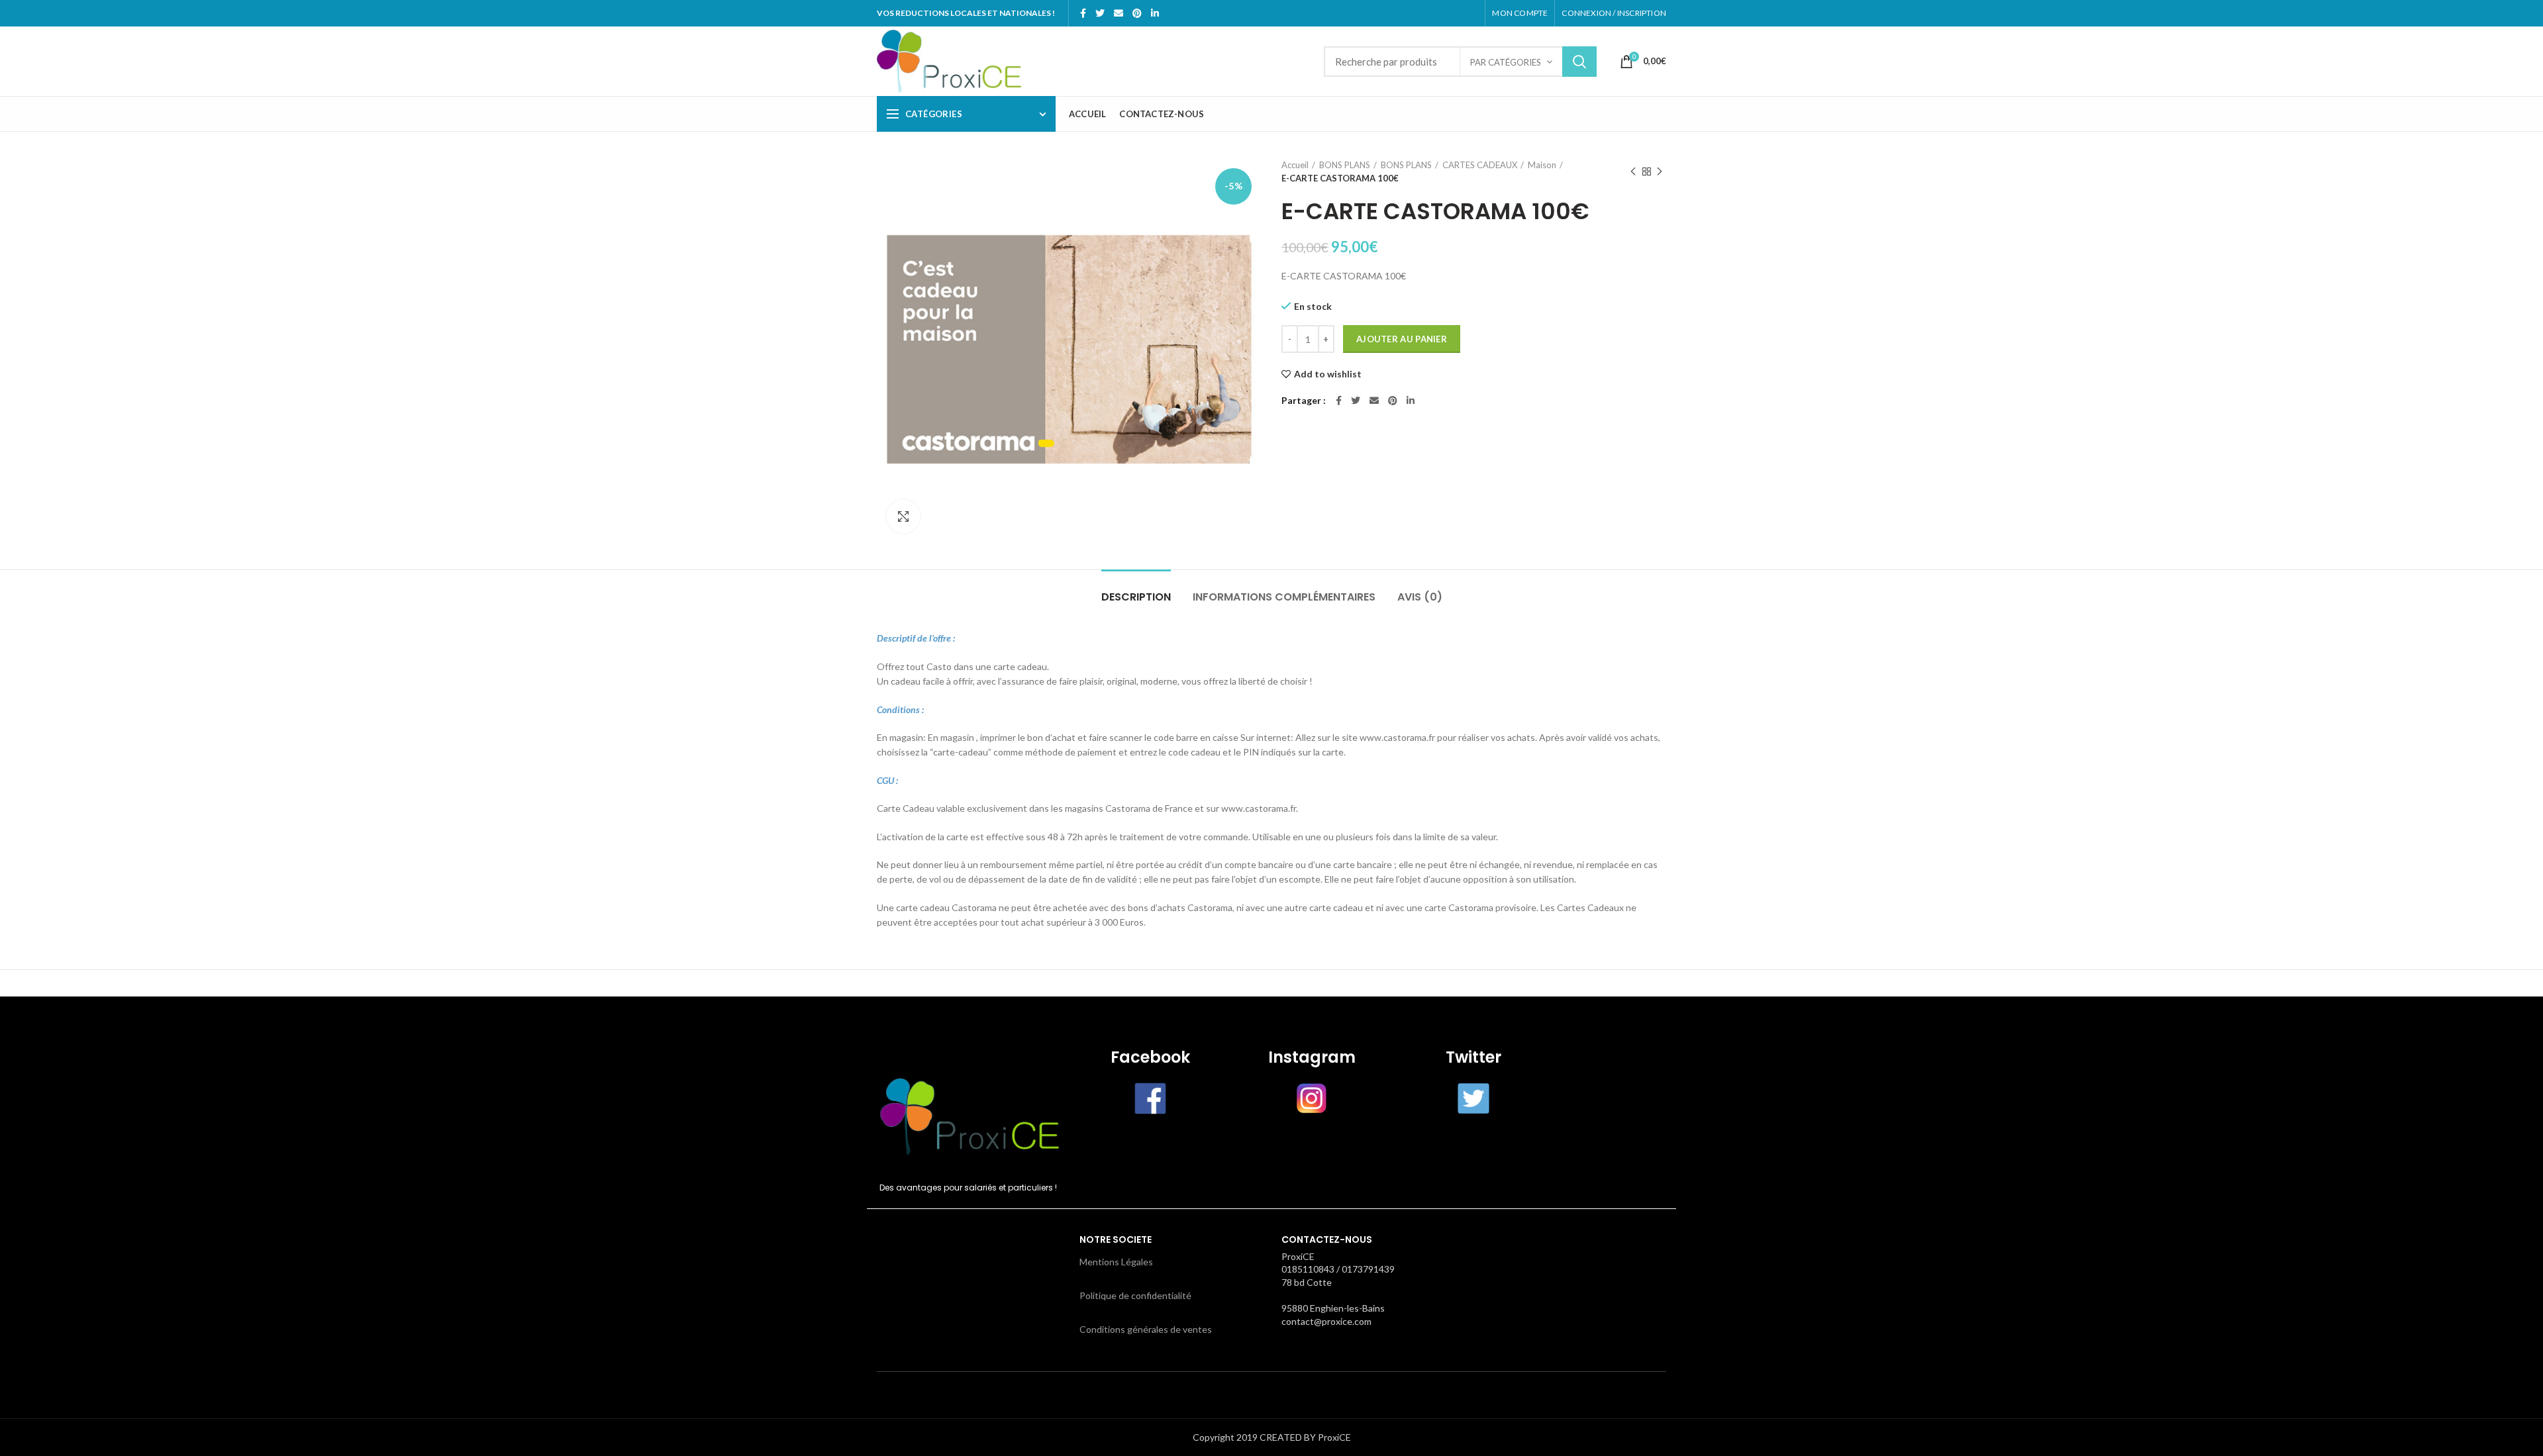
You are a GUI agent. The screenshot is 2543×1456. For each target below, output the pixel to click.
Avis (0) (1420, 597)
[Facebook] (1083, 13)
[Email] (1119, 13)
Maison (1542, 165)
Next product (1660, 171)
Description (1136, 597)
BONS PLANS (1345, 165)
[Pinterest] (1137, 13)
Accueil (1295, 165)
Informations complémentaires (1284, 597)
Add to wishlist (1328, 374)
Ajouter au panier (1402, 339)
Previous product (1633, 171)
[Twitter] (1100, 13)
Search (1579, 62)
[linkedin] (1155, 13)
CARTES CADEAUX (1480, 165)
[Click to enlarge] (903, 516)
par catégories (1506, 62)
